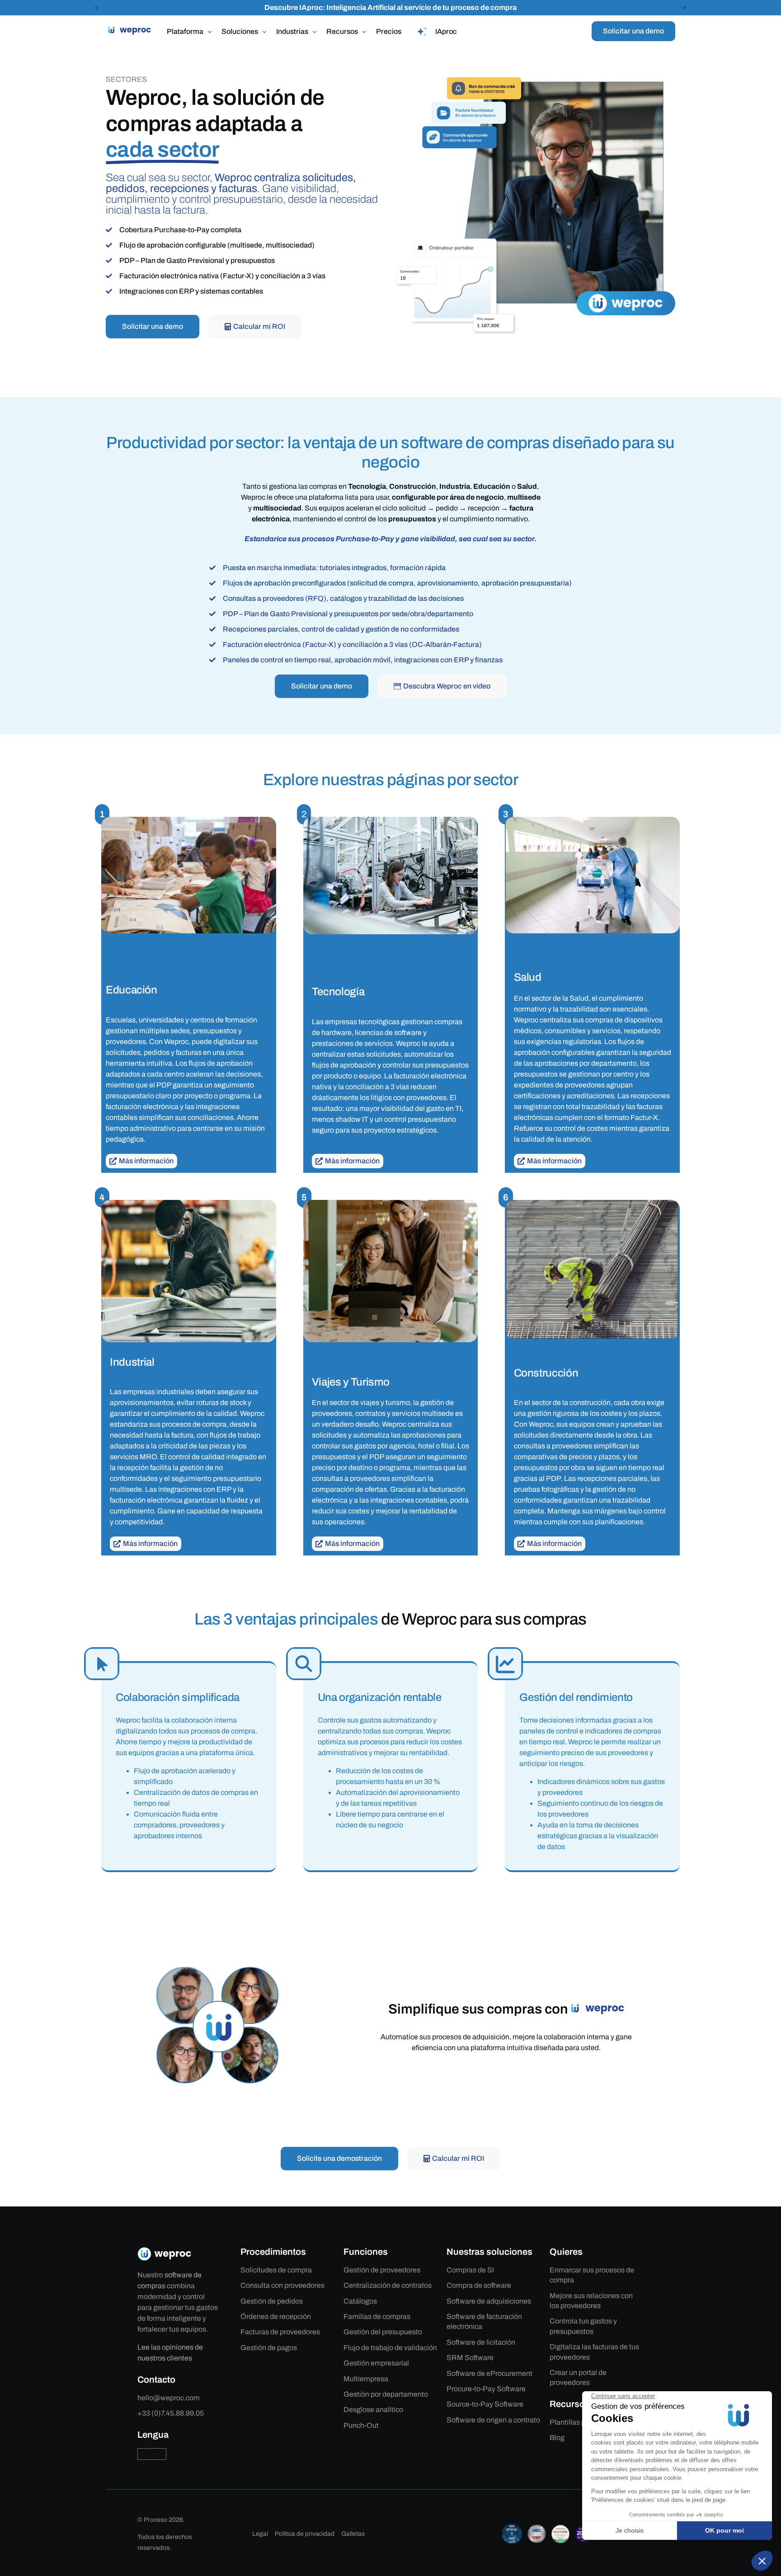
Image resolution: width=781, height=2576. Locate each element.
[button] (97, 8)
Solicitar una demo (633, 31)
